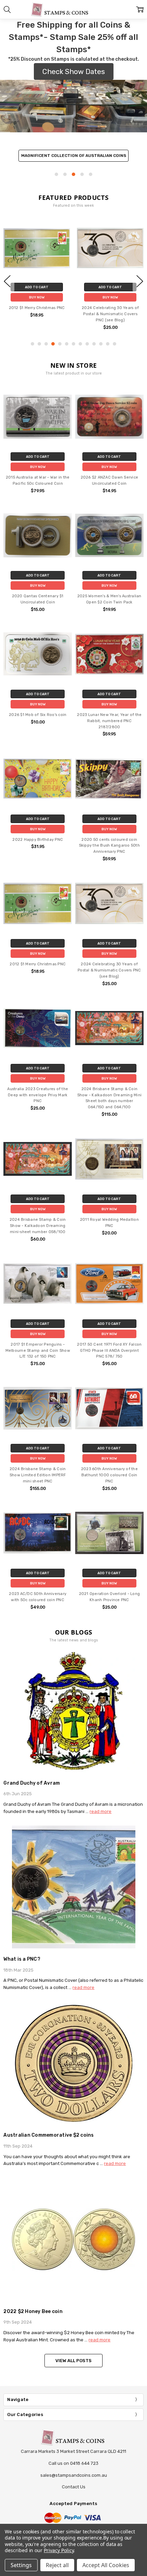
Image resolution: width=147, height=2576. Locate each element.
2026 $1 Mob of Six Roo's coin (38, 715)
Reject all (57, 2565)
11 (101, 344)
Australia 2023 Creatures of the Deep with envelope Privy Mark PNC (38, 1095)
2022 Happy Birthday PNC (38, 840)
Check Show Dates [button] (74, 71)
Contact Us (74, 2487)
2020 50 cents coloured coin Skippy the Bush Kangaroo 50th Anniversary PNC (109, 846)
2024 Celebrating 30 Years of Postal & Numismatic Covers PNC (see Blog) (110, 314)
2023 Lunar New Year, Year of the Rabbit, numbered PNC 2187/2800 (109, 721)
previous (7, 281)
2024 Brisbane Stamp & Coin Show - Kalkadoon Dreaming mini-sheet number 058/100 (38, 1226)
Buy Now (37, 297)
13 (115, 344)
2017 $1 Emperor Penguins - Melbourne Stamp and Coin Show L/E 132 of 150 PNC (38, 1351)
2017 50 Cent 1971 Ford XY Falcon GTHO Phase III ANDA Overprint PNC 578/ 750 (109, 1351)
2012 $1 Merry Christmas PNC (37, 308)
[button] (73, 130)
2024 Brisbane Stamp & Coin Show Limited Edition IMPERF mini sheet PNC (38, 1475)
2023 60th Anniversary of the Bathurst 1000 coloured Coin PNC (109, 1475)
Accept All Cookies (106, 2565)
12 (108, 344)
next (140, 281)
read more (101, 1811)
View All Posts (73, 2361)
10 (94, 344)
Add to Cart (37, 287)
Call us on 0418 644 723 (73, 2463)
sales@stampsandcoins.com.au (74, 2475)
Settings (21, 2565)
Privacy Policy (59, 2550)
